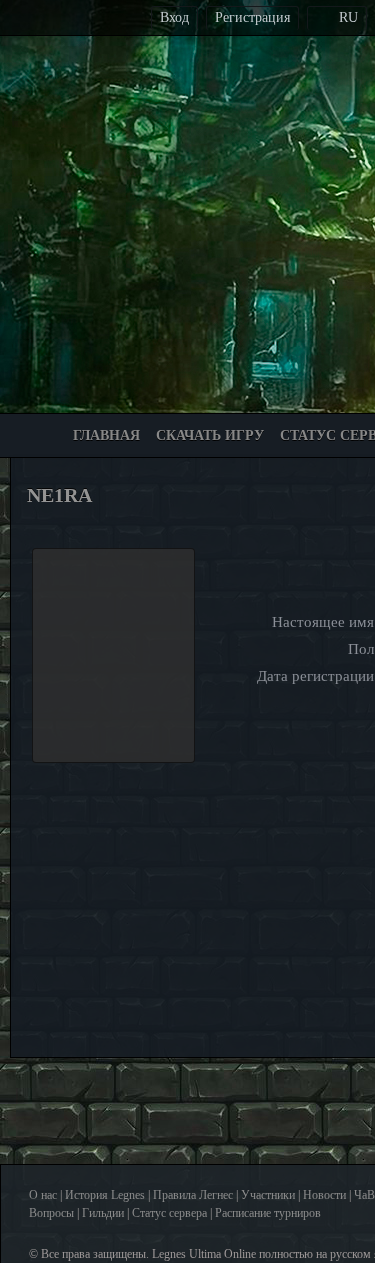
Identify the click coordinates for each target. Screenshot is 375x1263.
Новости (324, 1195)
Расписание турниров (268, 1213)
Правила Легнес (193, 1195)
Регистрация (252, 17)
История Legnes (105, 1195)
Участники (268, 1195)
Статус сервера (169, 1213)
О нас (43, 1195)
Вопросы (51, 1213)
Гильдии (103, 1213)
